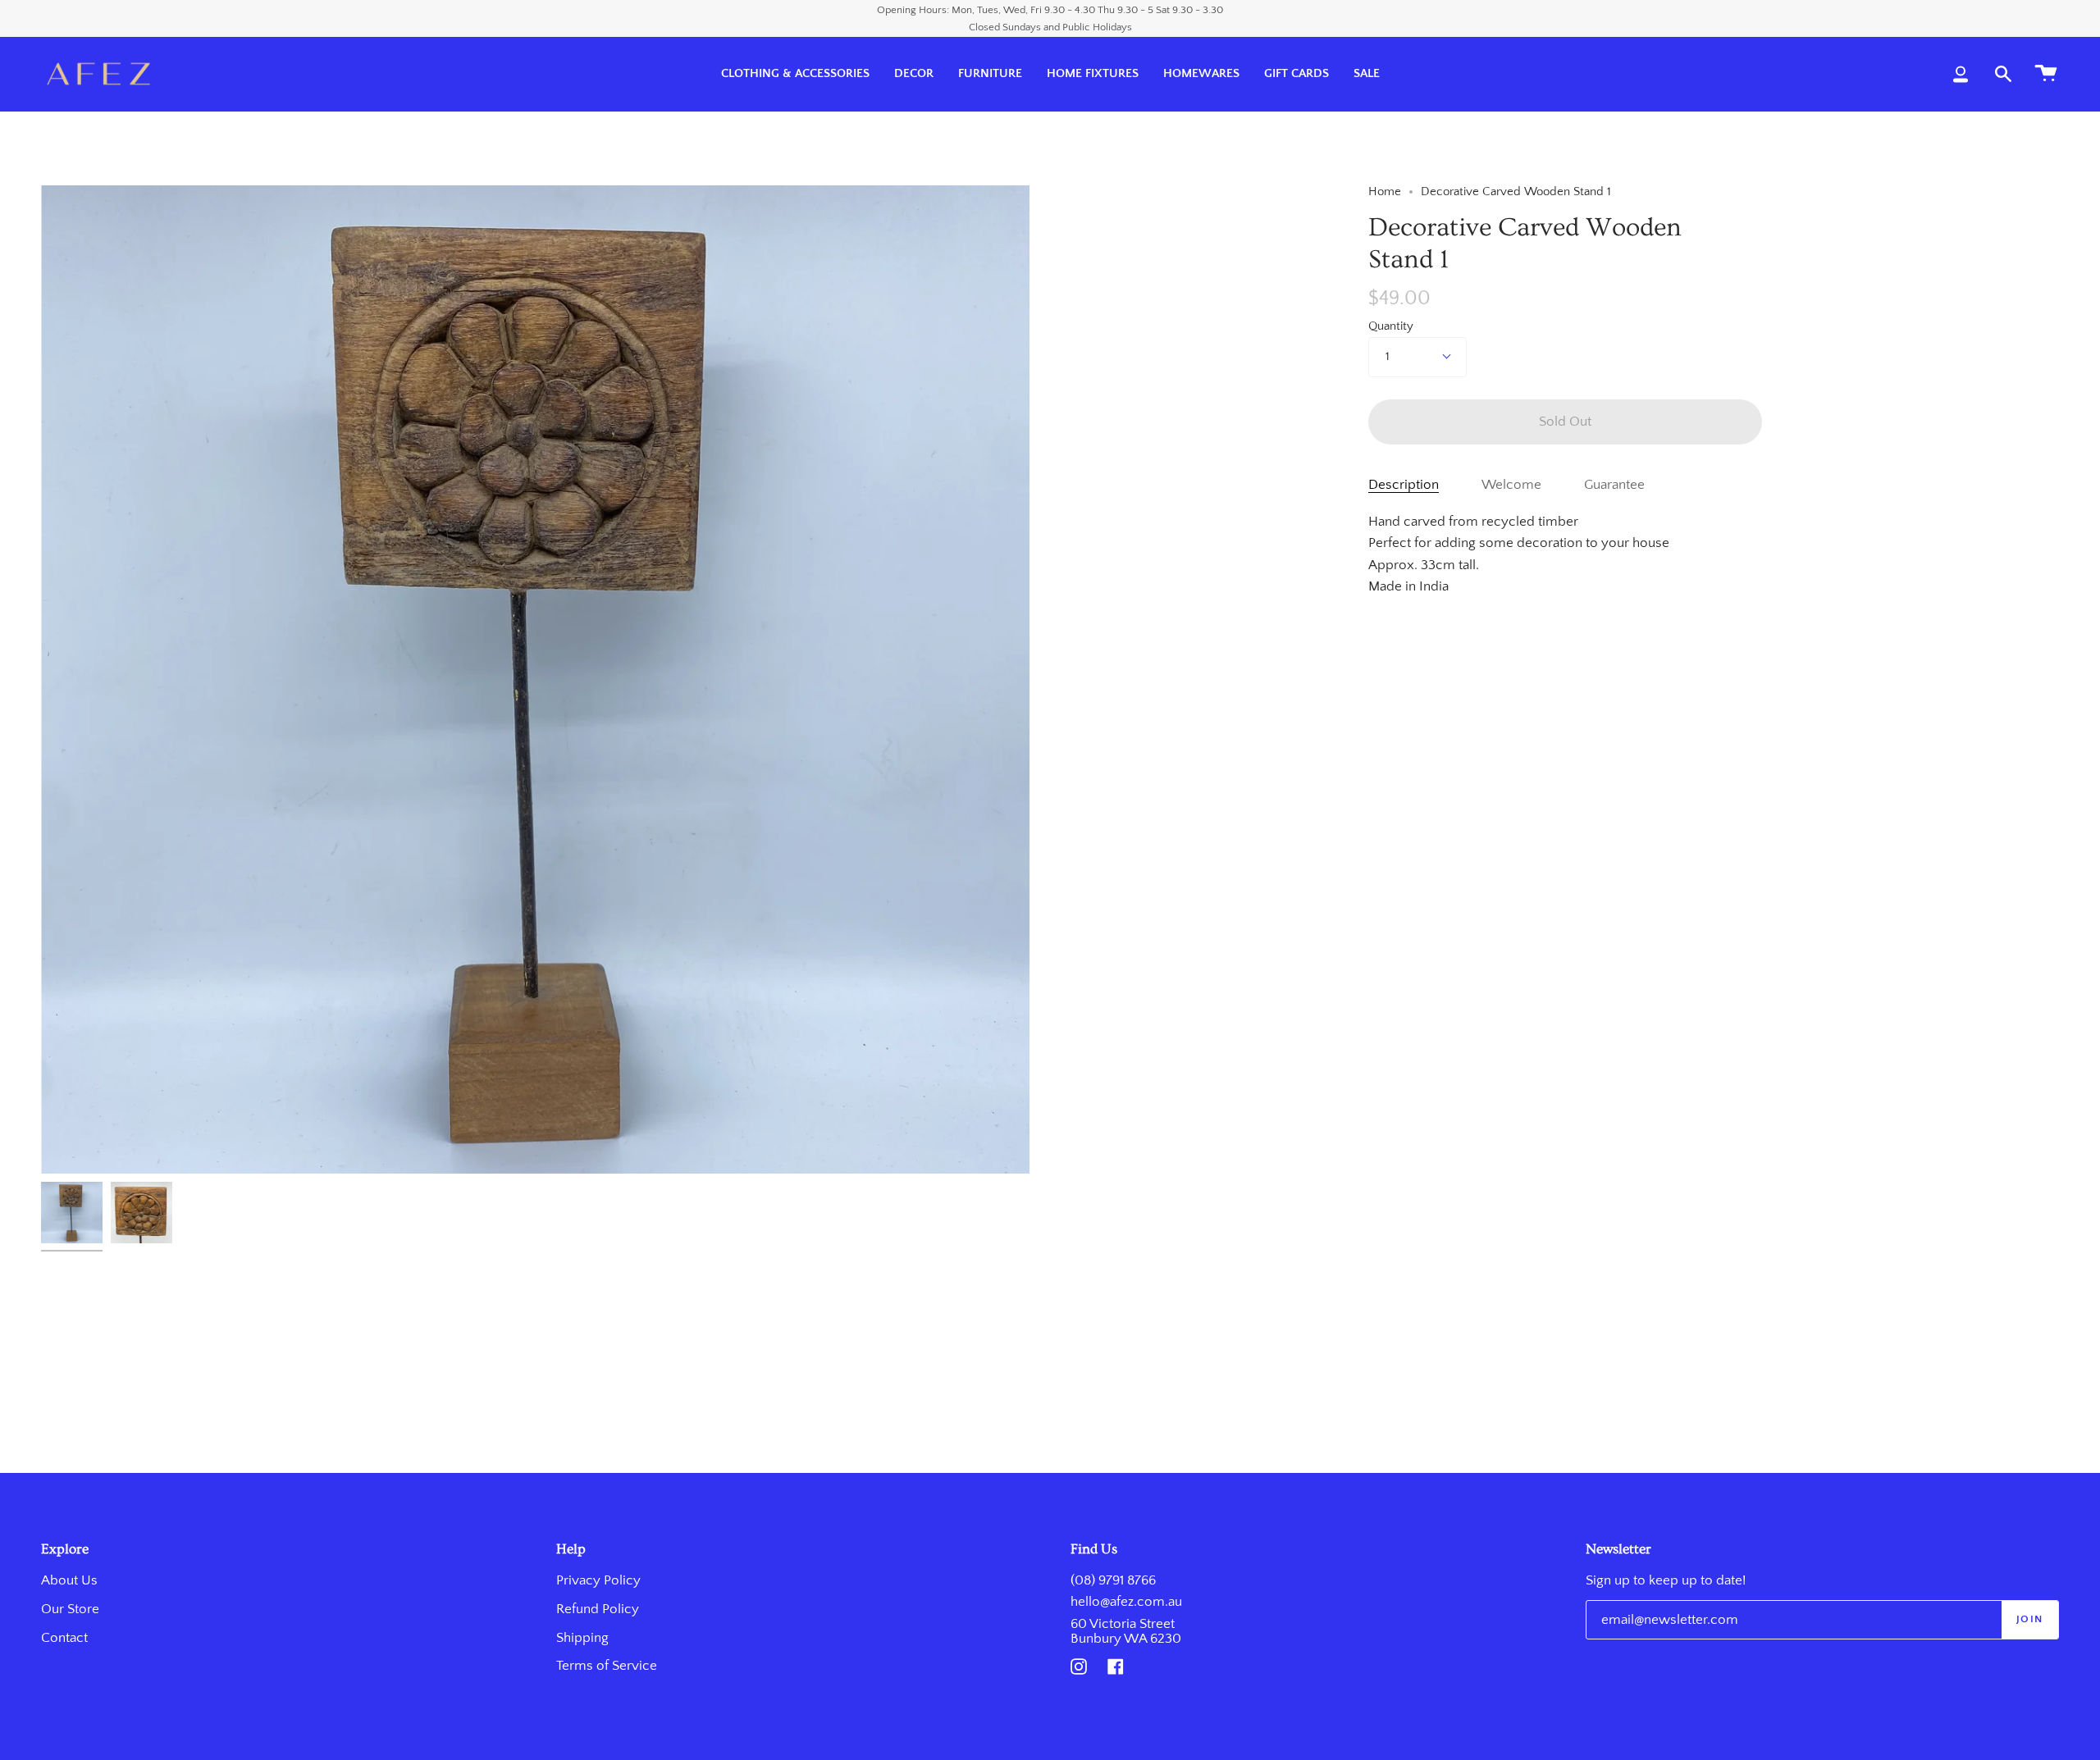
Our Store (70, 1609)
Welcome (1511, 485)
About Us (69, 1580)
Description (1404, 485)
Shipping (582, 1638)
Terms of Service (607, 1666)
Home (1385, 192)
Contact (64, 1638)
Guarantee (1614, 485)
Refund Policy (598, 1609)
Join (2030, 1619)
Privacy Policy (598, 1580)
